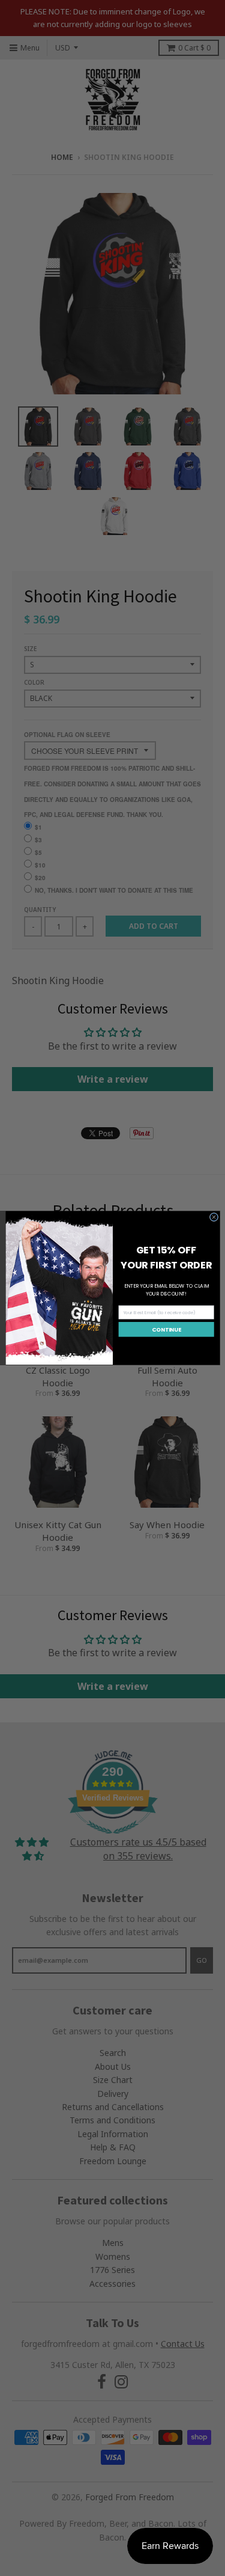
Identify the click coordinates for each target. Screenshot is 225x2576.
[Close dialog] (214, 1217)
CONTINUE (166, 1329)
